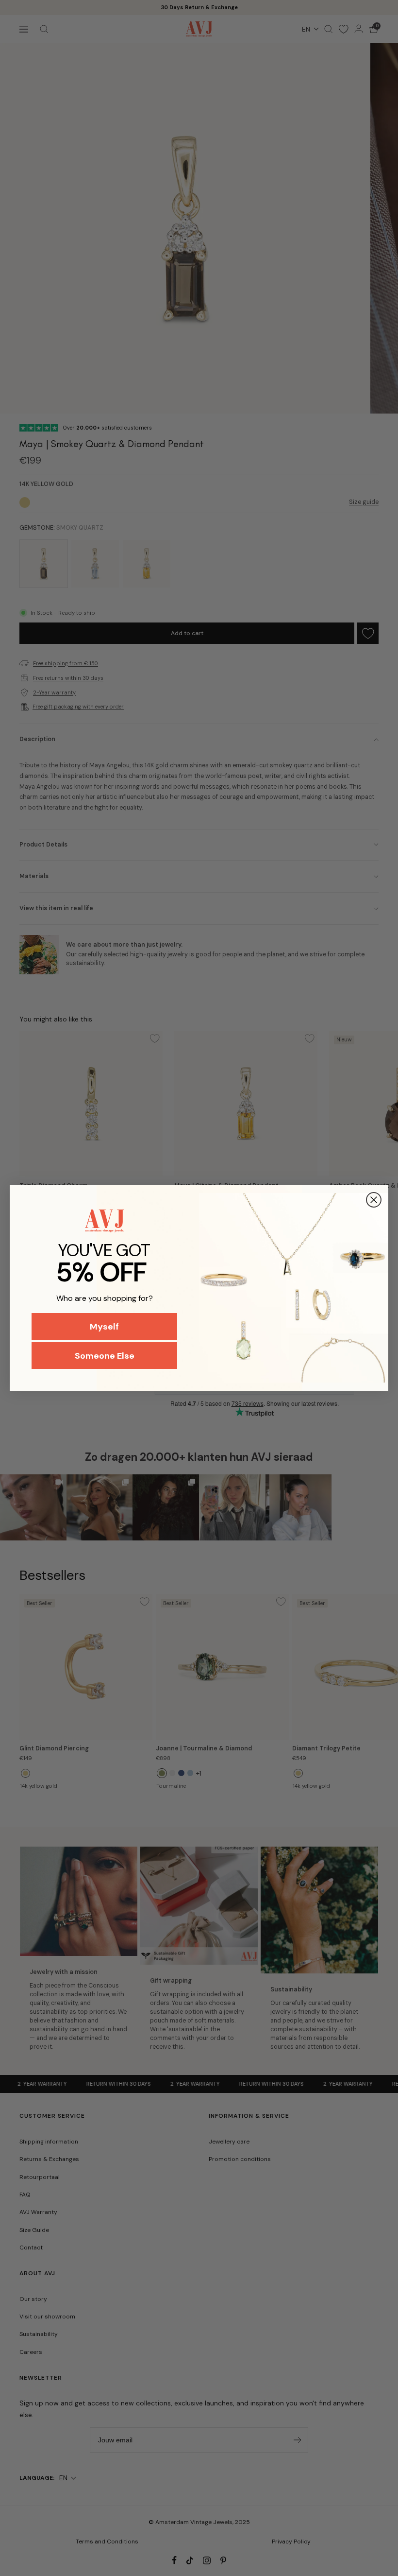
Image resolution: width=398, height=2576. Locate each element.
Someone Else (105, 1356)
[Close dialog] (374, 1200)
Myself (104, 1327)
